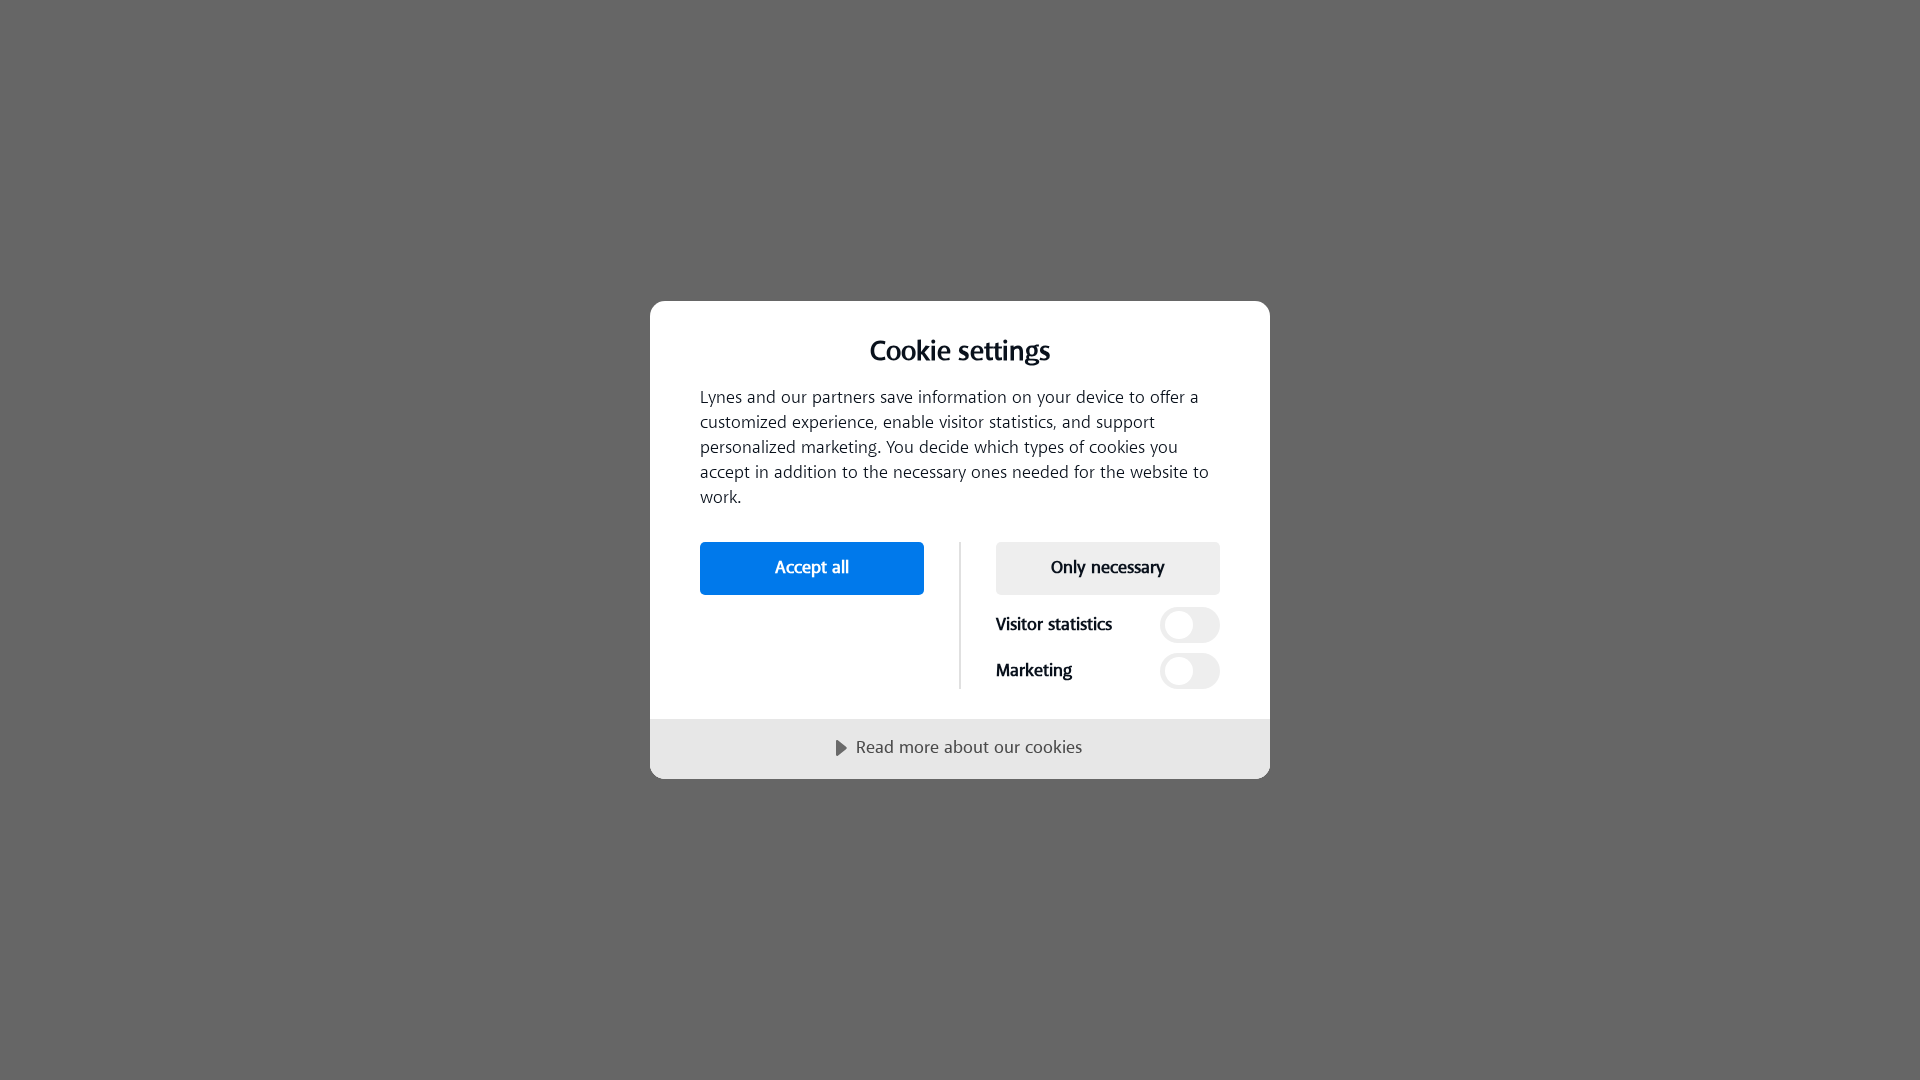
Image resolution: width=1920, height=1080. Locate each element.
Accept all (812, 568)
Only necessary (1108, 568)
